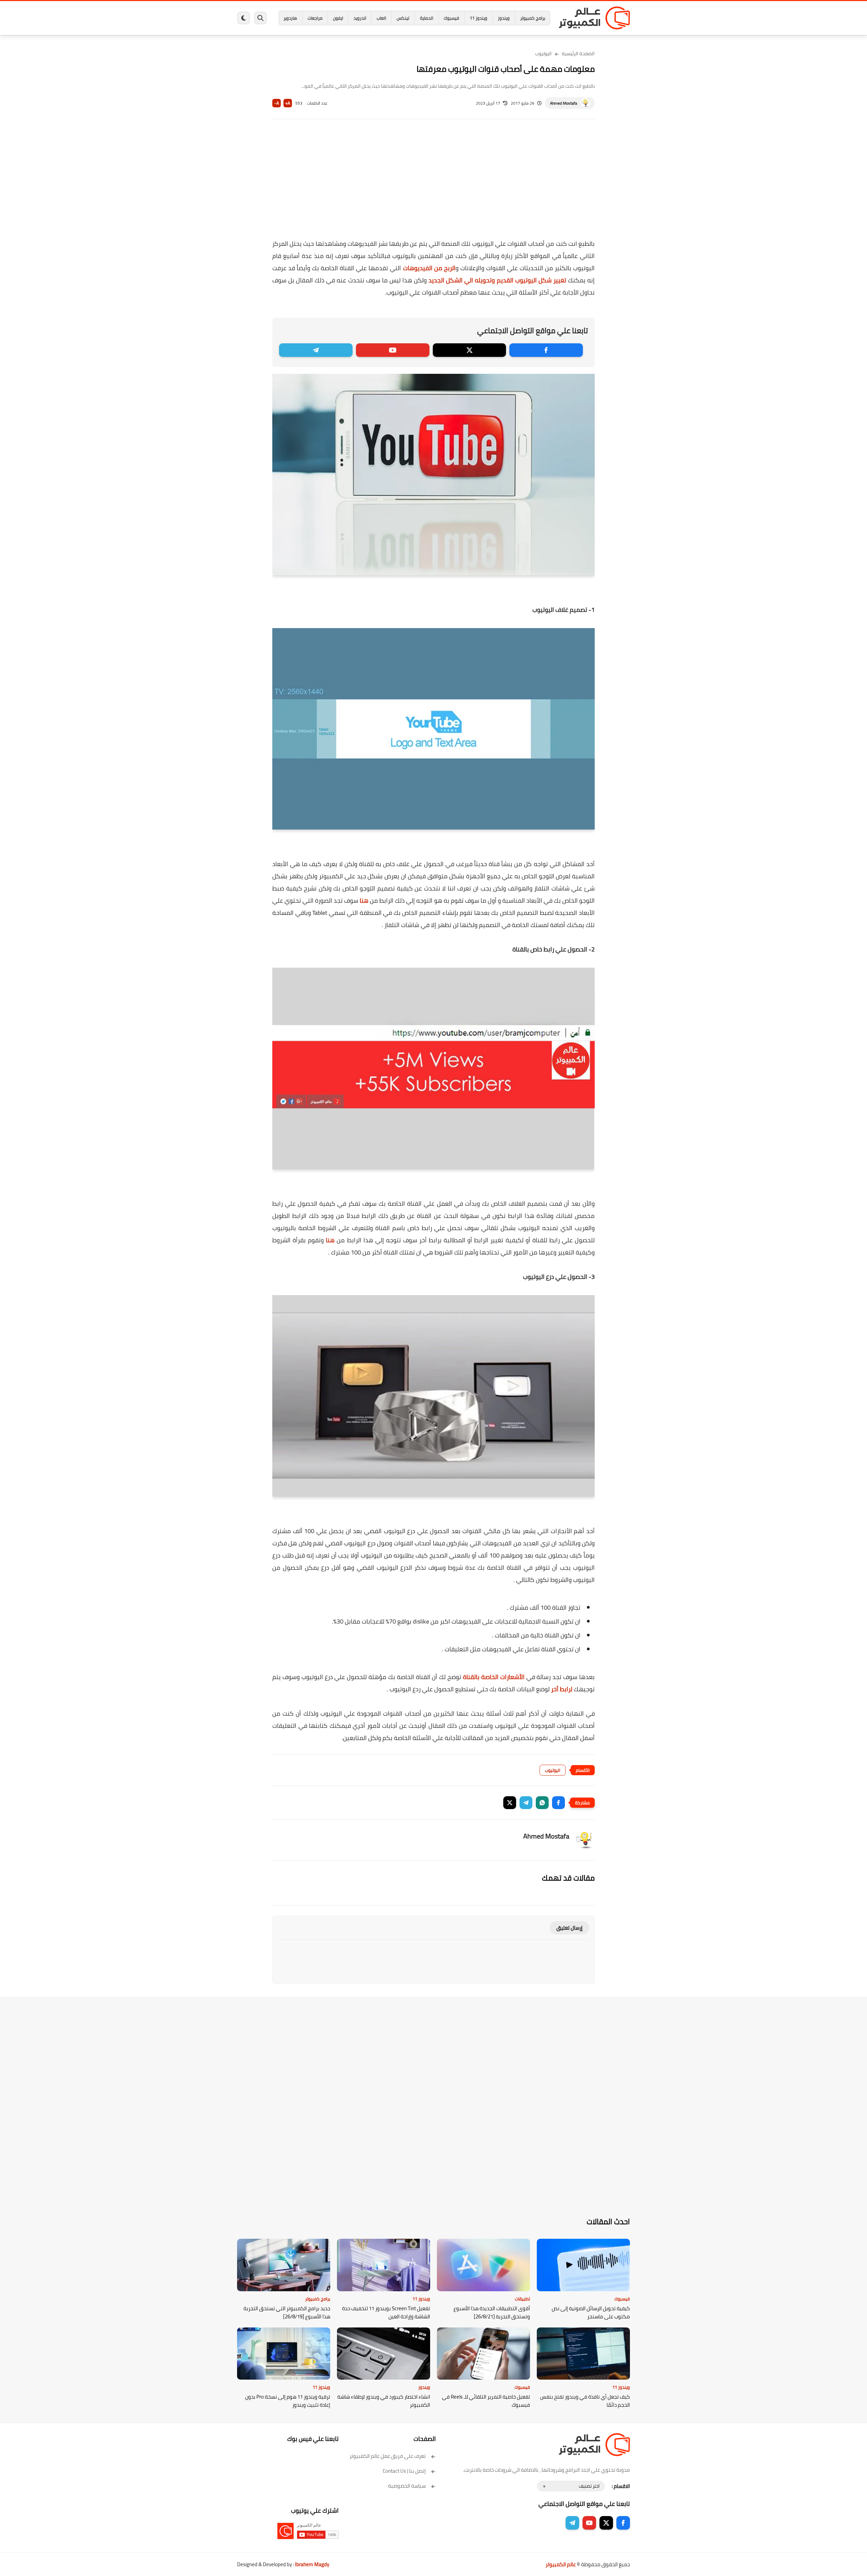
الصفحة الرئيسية (578, 53)
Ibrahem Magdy (312, 2564)
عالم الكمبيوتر (561, 2564)
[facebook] (546, 350)
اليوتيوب (543, 53)
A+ (288, 103)
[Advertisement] (433, 184)
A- (277, 103)
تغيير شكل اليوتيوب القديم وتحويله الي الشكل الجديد (496, 280)
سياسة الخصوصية (407, 2486)
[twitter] (470, 350)
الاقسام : (621, 2486)
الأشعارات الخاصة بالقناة (495, 1677)
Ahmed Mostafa (564, 103)
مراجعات (315, 18)
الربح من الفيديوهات (428, 268)
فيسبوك (451, 18)
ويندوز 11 (479, 18)
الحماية (427, 18)
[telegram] (316, 350)
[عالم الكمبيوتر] (594, 18)
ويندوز (504, 18)
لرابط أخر (562, 1689)
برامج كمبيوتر (533, 18)
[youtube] (393, 350)
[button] (558, 1803)
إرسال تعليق (569, 1928)
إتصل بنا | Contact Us (404, 2471)
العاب (381, 18)
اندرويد (360, 18)
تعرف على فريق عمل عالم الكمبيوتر (388, 2456)
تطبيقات (522, 2299)
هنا (363, 900)
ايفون (338, 18)
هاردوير (290, 18)
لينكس (403, 18)
